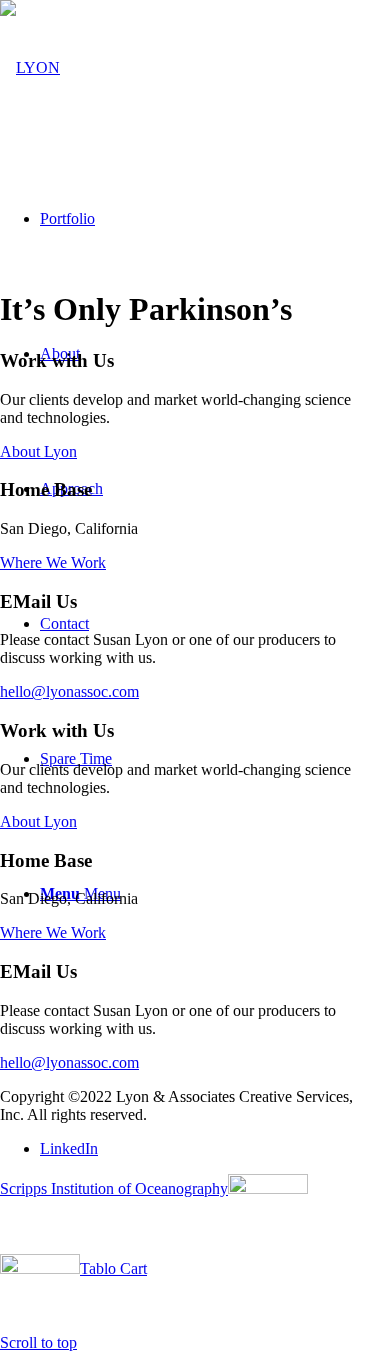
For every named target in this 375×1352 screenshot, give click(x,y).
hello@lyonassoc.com (69, 691)
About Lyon (38, 451)
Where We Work (53, 562)
